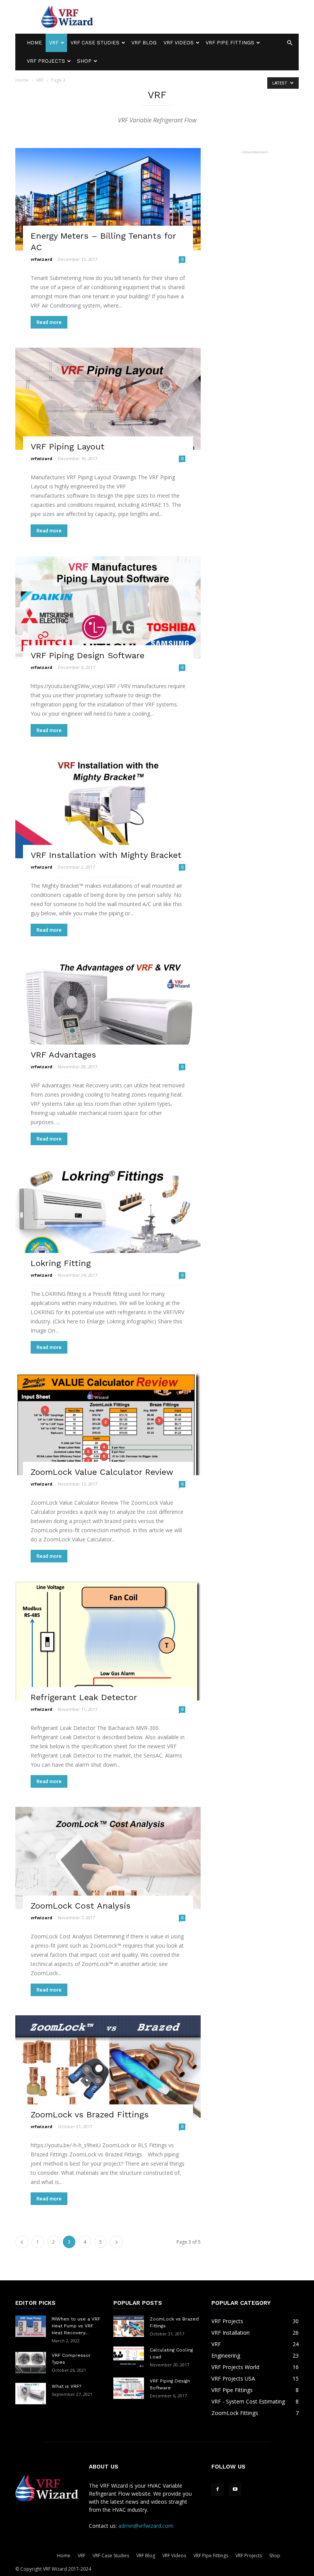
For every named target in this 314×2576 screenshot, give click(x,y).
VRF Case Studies (95, 43)
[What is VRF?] (31, 2394)
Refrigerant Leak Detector (84, 1697)
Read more (49, 322)
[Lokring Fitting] (108, 1216)
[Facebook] (218, 2490)
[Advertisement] (209, 17)
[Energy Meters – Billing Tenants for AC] (108, 199)
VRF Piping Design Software (87, 655)
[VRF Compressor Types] (31, 2363)
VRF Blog (144, 43)
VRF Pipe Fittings (230, 43)
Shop (84, 61)
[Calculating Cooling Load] (129, 2357)
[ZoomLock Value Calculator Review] (108, 1424)
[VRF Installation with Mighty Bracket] (108, 807)
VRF (54, 43)
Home (34, 43)
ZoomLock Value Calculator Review (102, 1472)
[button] (289, 43)
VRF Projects (46, 61)
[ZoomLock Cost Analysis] (108, 1858)
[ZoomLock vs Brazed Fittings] (108, 2067)
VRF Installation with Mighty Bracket (106, 855)
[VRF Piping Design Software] (108, 607)
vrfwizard (42, 259)
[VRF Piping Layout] (108, 399)
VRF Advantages (63, 1055)
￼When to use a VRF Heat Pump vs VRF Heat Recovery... (76, 2326)
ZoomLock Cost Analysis (81, 1906)
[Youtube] (235, 2490)
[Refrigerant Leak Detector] (108, 1641)
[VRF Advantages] (108, 1007)
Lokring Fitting (61, 1263)
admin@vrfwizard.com (146, 2526)
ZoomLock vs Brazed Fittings (90, 2115)
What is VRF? (66, 2386)
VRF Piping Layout (68, 447)
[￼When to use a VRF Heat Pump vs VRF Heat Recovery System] (31, 2326)
